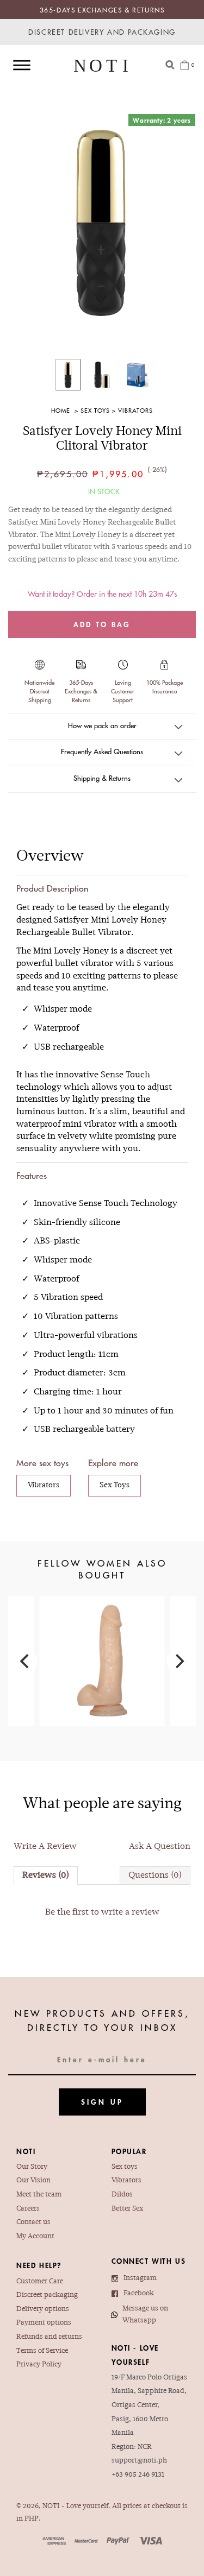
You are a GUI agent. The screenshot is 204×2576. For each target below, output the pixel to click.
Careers (28, 2209)
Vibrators (135, 410)
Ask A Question (160, 1847)
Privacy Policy (39, 2365)
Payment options (44, 2323)
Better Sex (127, 2209)
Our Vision (33, 2181)
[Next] (178, 1661)
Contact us (33, 2223)
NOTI (51, 2506)
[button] (102, 727)
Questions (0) (155, 1876)
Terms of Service (42, 2351)
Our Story (32, 2167)
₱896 (102, 1644)
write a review (130, 1912)
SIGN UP (102, 2102)
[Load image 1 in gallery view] (68, 375)
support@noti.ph (139, 2461)
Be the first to (102, 1912)
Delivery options (43, 2309)
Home (61, 410)
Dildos (122, 2195)
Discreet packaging (47, 2295)
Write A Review (45, 1847)
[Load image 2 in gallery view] (102, 375)
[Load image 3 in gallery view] (136, 375)
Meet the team (39, 2195)
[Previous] (26, 1661)
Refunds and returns (49, 2337)
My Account (35, 2237)
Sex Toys (95, 410)
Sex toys (125, 2167)
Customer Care (40, 2282)
